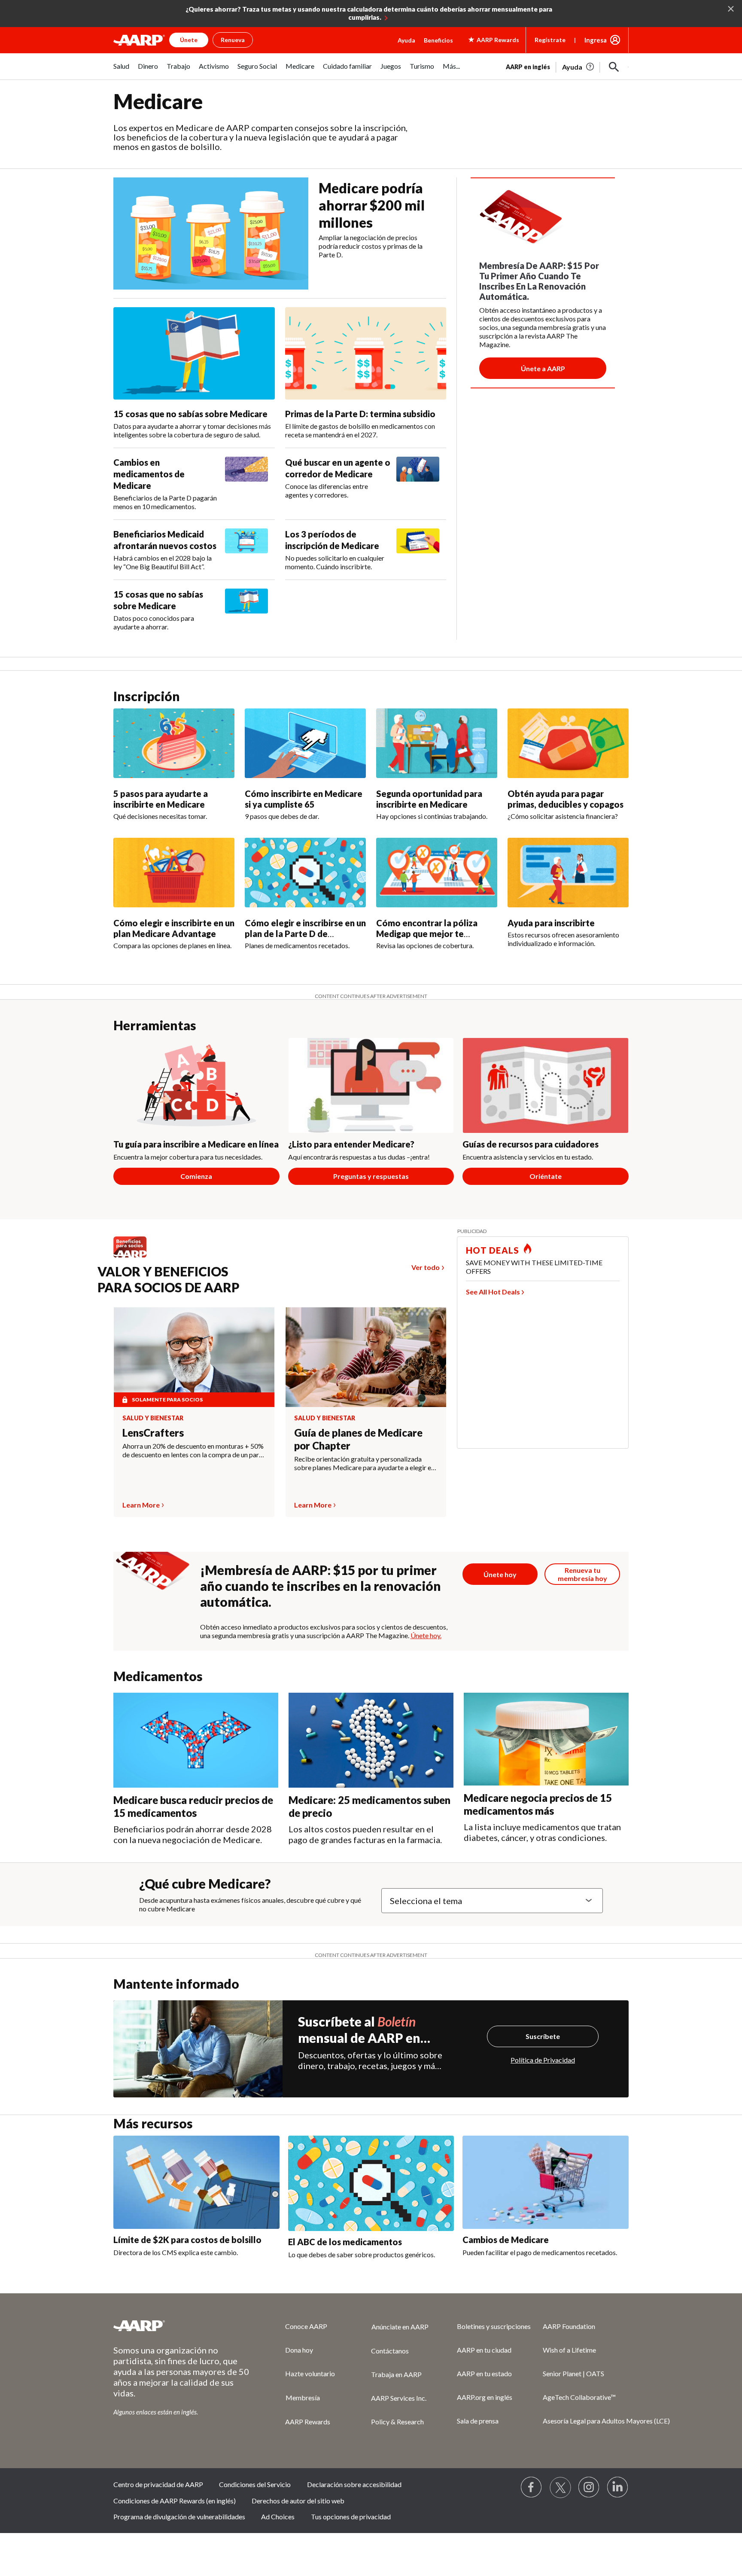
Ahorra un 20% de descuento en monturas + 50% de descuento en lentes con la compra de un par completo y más (193, 1450)
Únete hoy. (426, 1635)
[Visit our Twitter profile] (560, 2487)
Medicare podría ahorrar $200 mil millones (372, 205)
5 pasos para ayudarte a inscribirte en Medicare (161, 799)
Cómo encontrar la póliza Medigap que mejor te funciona (427, 934)
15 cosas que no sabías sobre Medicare (190, 414)
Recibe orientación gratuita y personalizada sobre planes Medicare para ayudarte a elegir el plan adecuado (363, 1463)
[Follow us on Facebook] (532, 2487)
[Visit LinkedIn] (618, 2487)
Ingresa (596, 40)
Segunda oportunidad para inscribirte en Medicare (429, 799)
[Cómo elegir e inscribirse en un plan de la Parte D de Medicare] (305, 873)
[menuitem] (121, 71)
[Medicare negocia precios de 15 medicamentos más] (546, 1739)
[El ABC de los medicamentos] (371, 2183)
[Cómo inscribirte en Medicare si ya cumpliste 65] (305, 743)
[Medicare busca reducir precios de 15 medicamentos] (196, 1740)
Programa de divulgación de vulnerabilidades (179, 2516)
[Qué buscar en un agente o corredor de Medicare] (418, 478)
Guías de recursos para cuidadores (531, 1144)
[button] (614, 67)
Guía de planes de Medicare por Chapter (358, 1439)
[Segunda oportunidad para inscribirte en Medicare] (437, 743)
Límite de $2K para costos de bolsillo (187, 2240)
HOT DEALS (493, 1250)
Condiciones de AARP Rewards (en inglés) (175, 2501)
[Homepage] (139, 40)
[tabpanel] (567, 66)
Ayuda (406, 40)
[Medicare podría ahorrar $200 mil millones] (211, 233)
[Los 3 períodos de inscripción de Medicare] (418, 550)
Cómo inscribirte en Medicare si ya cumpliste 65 (304, 799)
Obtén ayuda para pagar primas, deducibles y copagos (566, 799)
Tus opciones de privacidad (351, 2516)
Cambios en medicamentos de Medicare (149, 474)
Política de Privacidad (543, 2060)
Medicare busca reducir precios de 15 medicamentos (193, 1806)
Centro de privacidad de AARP (158, 2484)
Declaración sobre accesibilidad (354, 2484)
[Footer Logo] (182, 2326)
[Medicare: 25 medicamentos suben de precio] (371, 1740)
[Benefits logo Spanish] (134, 1257)
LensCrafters (153, 1433)
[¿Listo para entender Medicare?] (371, 1085)
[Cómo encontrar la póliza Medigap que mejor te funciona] (437, 873)
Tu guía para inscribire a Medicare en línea (196, 1144)
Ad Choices (278, 2516)
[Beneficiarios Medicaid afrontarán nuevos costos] (246, 550)
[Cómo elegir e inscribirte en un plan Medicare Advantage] (174, 873)
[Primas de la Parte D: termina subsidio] (366, 354)
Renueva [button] (233, 40)
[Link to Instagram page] (589, 2487)
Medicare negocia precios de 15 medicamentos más (538, 1804)
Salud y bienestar (153, 1418)
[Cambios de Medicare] (546, 2182)
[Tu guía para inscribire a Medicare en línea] (196, 1085)
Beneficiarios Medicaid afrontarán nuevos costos (165, 540)
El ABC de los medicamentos (345, 2242)
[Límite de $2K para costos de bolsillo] (196, 2182)
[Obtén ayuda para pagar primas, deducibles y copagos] (568, 743)
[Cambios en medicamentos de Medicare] (246, 484)
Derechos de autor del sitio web (298, 2501)
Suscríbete (543, 2036)
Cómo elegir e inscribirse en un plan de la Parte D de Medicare (305, 934)
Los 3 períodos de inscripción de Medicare (332, 540)
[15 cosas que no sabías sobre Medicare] (194, 354)
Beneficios (438, 40)
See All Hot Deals (493, 1292)
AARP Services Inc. (399, 2398)
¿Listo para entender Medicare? (351, 1144)
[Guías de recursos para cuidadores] (546, 1085)
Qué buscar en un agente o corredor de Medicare (338, 468)
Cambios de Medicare (506, 2240)
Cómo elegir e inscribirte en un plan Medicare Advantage (174, 928)
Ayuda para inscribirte (551, 923)
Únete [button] (189, 40)
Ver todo (426, 1267)
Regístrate (550, 40)
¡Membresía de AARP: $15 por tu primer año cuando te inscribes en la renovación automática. (321, 1586)
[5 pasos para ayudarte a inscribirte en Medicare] (174, 743)
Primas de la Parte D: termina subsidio (360, 414)
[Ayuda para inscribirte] (568, 873)
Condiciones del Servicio (255, 2484)
